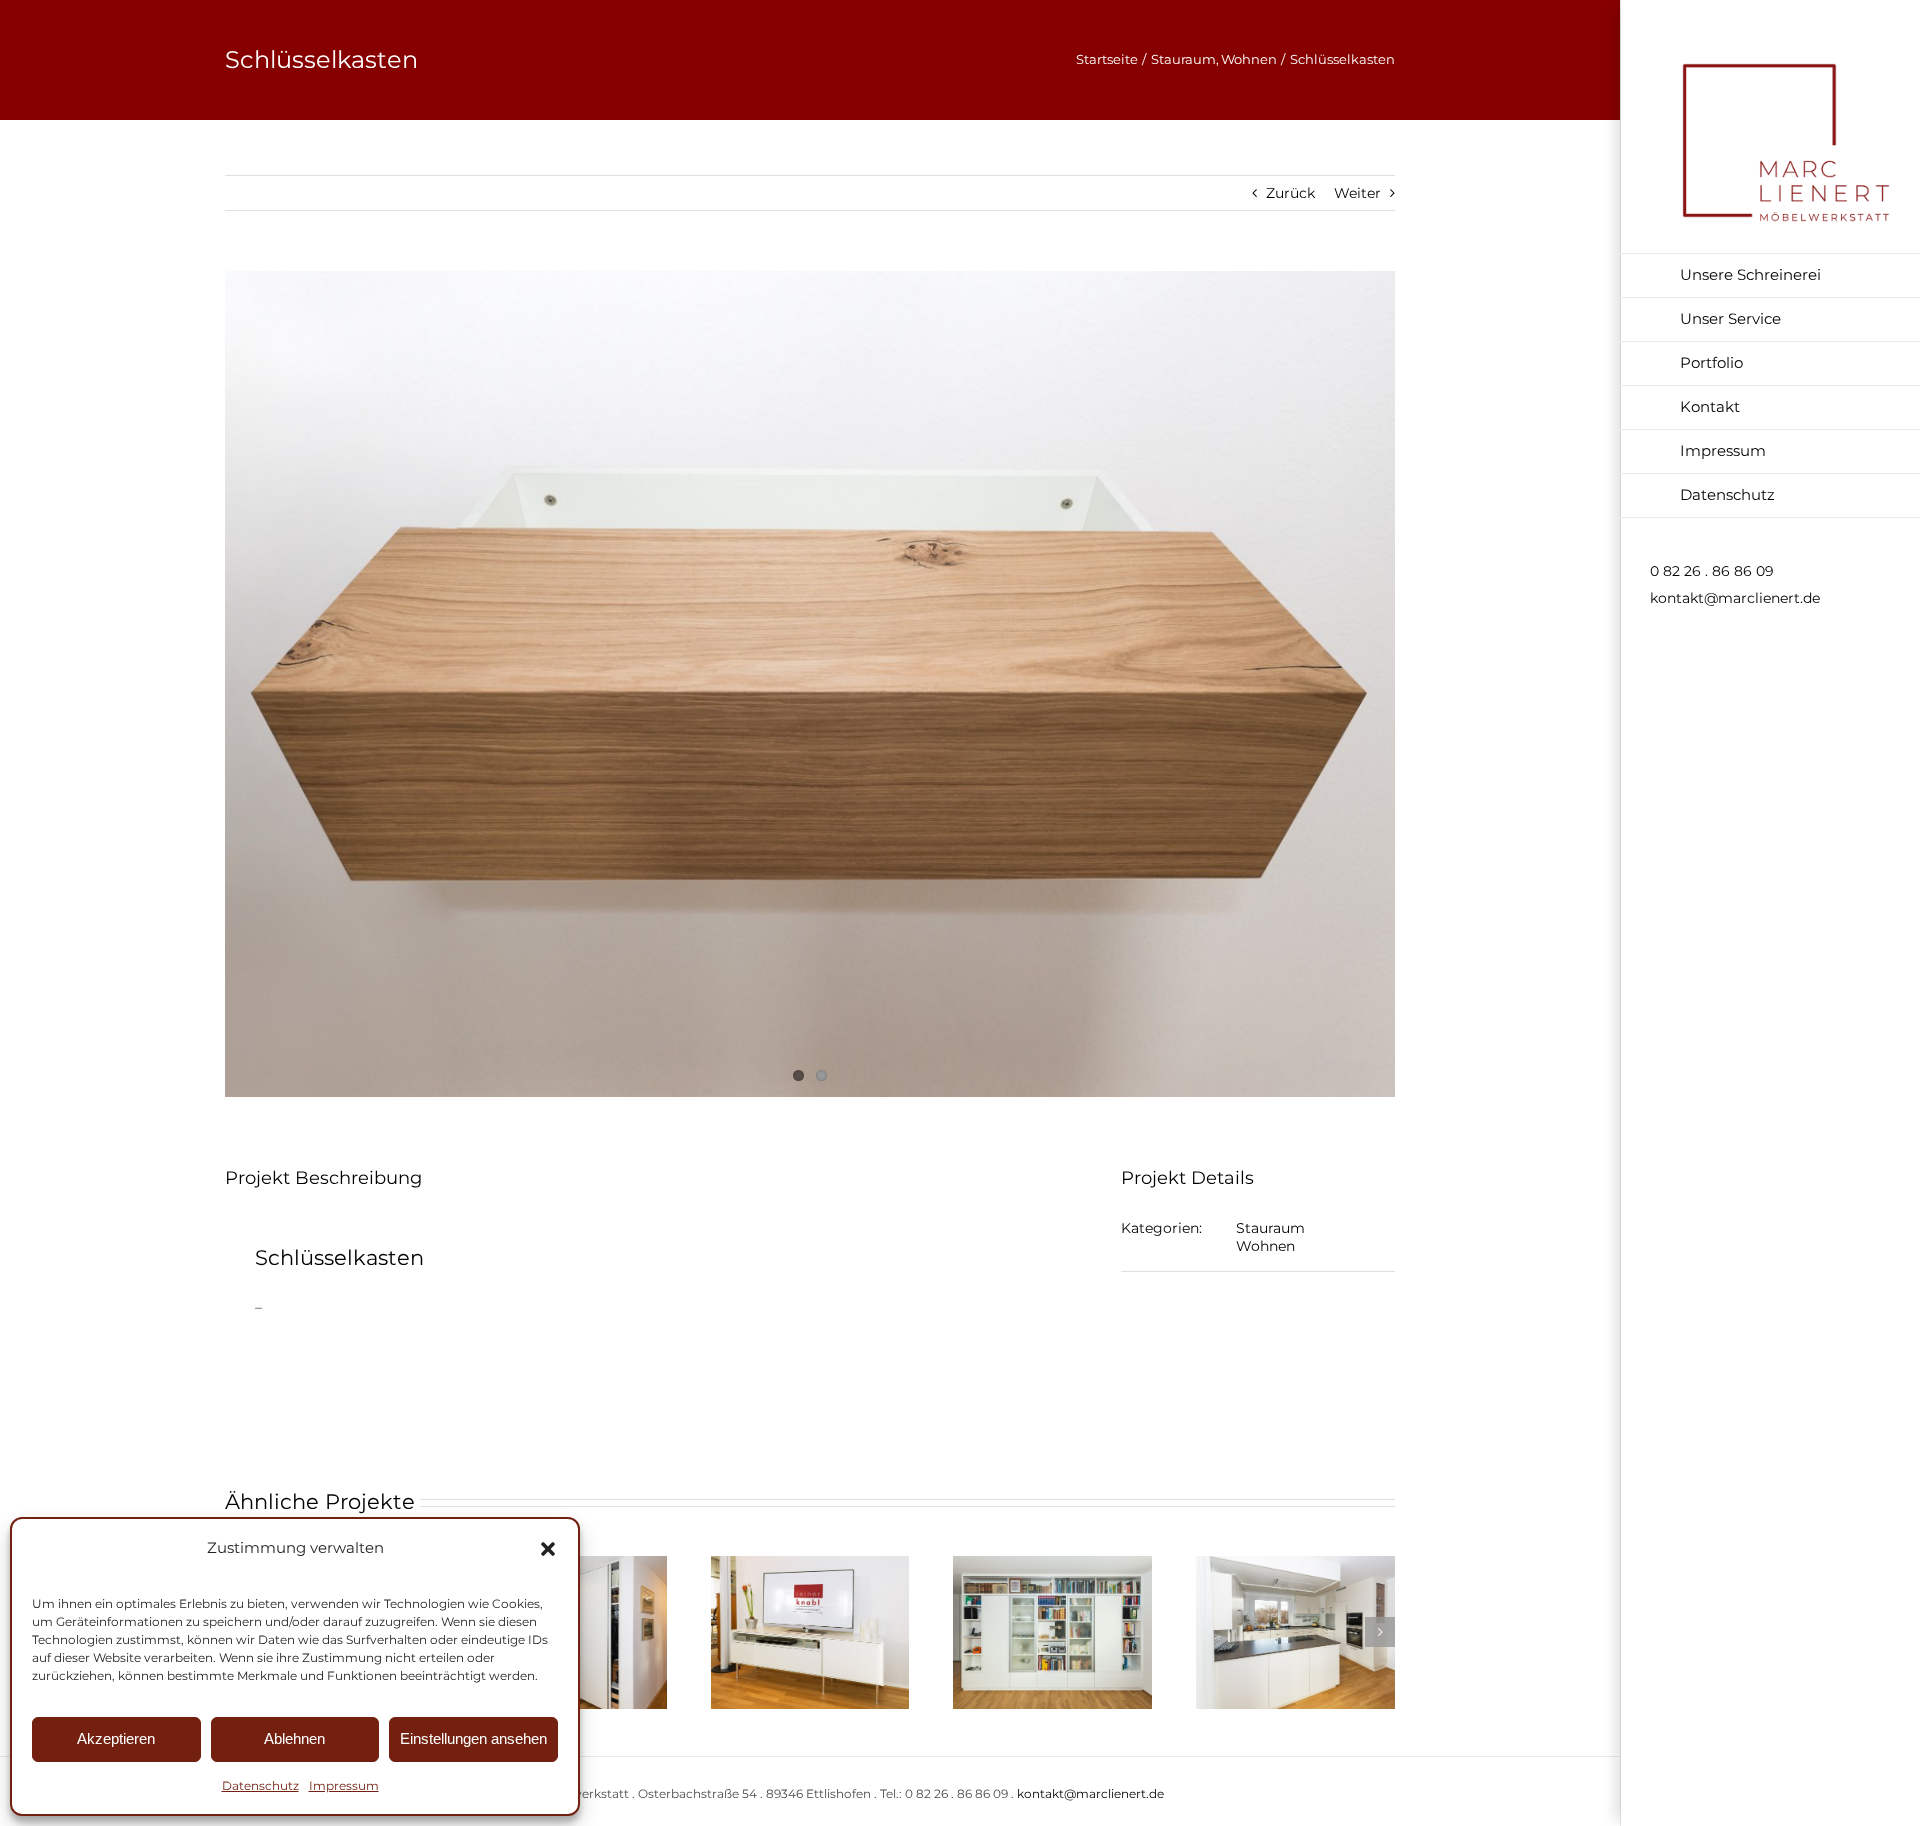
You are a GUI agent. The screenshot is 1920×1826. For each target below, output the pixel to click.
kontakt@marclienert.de (1735, 598)
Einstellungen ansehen (473, 1738)
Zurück (1290, 193)
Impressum (344, 1785)
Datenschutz (260, 1785)
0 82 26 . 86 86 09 (1712, 571)
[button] (548, 1549)
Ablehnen (294, 1738)
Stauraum (1270, 1228)
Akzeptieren (116, 1738)
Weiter (1357, 193)
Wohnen (1265, 1246)
